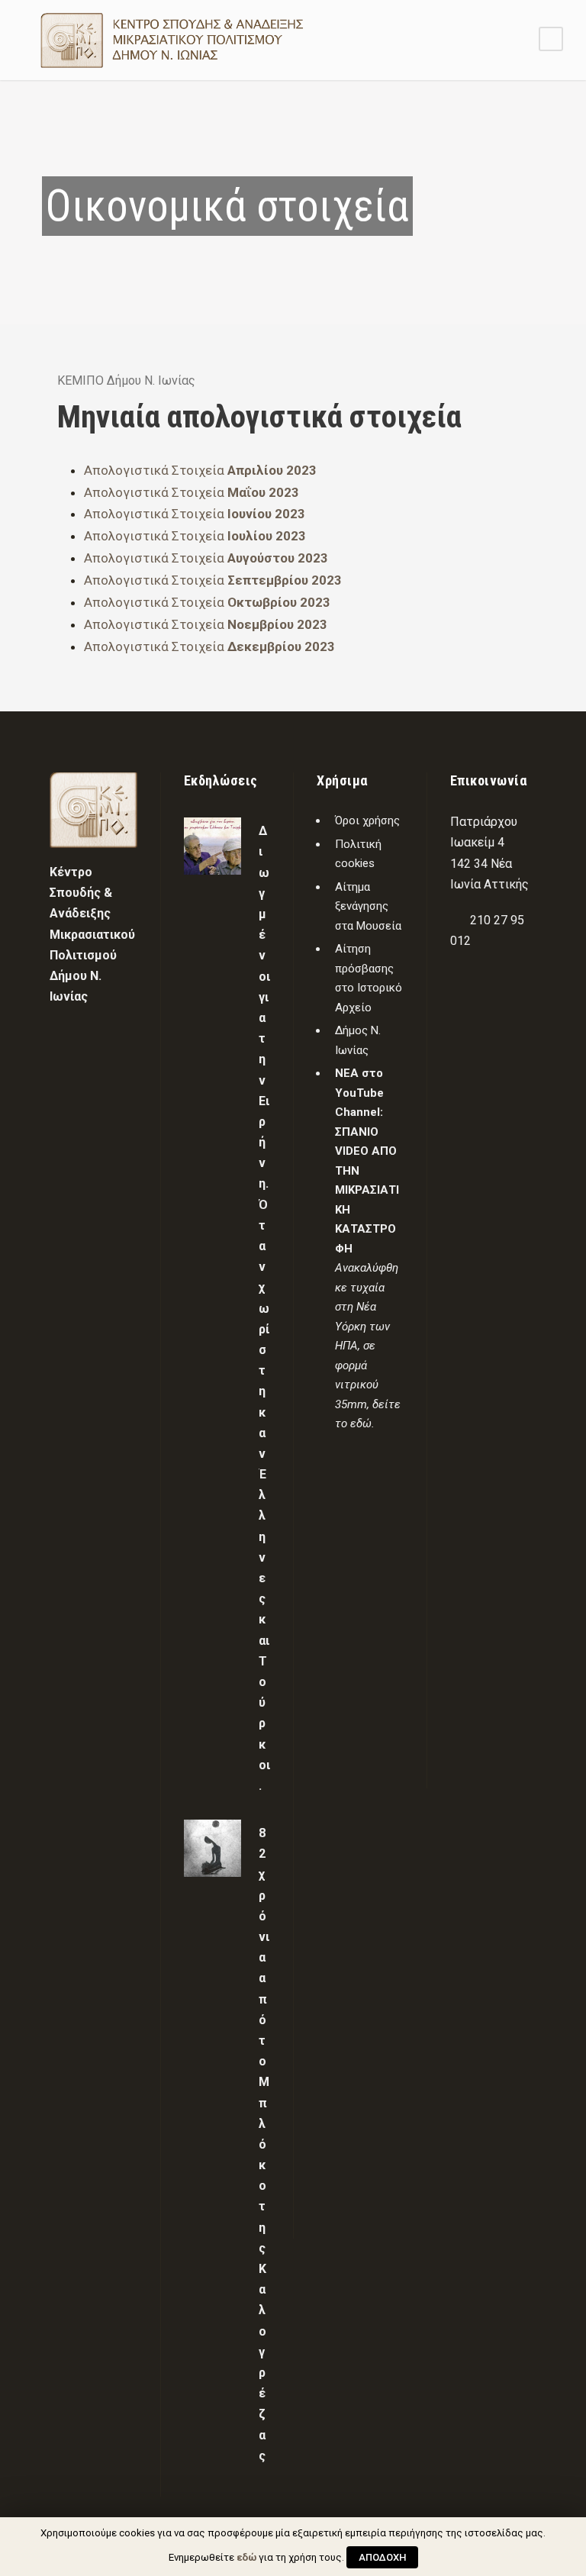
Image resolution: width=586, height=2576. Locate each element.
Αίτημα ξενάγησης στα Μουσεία (368, 906)
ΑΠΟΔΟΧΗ (382, 2557)
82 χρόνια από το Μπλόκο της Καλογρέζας (264, 2144)
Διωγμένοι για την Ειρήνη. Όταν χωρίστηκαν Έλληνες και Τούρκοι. (264, 1308)
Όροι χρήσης (367, 821)
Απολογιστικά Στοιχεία (200, 470)
